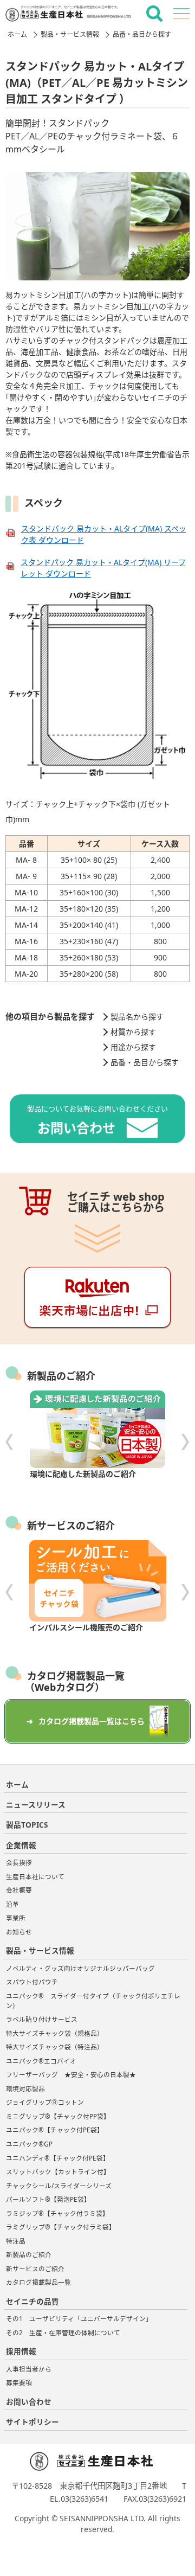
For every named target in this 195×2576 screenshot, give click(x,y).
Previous (9, 1442)
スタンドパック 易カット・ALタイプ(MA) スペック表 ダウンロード (104, 534)
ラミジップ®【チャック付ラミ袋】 (57, 2213)
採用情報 (21, 2351)
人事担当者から (29, 2369)
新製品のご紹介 (29, 2255)
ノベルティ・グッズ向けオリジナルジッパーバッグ (80, 1968)
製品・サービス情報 (70, 34)
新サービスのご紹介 (35, 2269)
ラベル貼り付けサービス (42, 2019)
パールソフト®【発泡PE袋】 (48, 2199)
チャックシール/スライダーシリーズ (59, 2186)
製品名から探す (137, 1017)
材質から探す (133, 1032)
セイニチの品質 (32, 2301)
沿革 (12, 1904)
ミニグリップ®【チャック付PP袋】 (58, 2116)
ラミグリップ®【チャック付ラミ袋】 (61, 2227)
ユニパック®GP (29, 2144)
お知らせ (19, 1932)
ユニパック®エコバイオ (41, 2061)
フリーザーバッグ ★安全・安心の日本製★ (77, 2075)
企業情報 (21, 1845)
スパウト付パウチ (35, 1982)
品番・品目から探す (142, 34)
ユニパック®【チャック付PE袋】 (55, 2130)
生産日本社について (35, 1877)
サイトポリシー (32, 2422)
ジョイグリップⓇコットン (45, 2102)
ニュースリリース (36, 1805)
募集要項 (19, 2383)
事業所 (16, 1918)
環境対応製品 (25, 2089)
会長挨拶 (19, 1863)
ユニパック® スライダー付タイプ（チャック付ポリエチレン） (93, 2001)
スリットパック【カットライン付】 (58, 2172)
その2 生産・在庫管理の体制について (63, 2333)
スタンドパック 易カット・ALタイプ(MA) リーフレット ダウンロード (103, 568)
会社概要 (19, 1890)
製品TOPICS (27, 1825)
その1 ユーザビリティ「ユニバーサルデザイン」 (79, 2319)
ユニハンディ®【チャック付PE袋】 (58, 2158)
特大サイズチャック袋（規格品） (55, 2033)
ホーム (17, 34)
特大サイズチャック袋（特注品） (55, 2047)
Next (186, 1442)
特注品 (16, 2241)
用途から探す (133, 1047)
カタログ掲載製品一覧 (38, 2282)
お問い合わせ (29, 2402)
